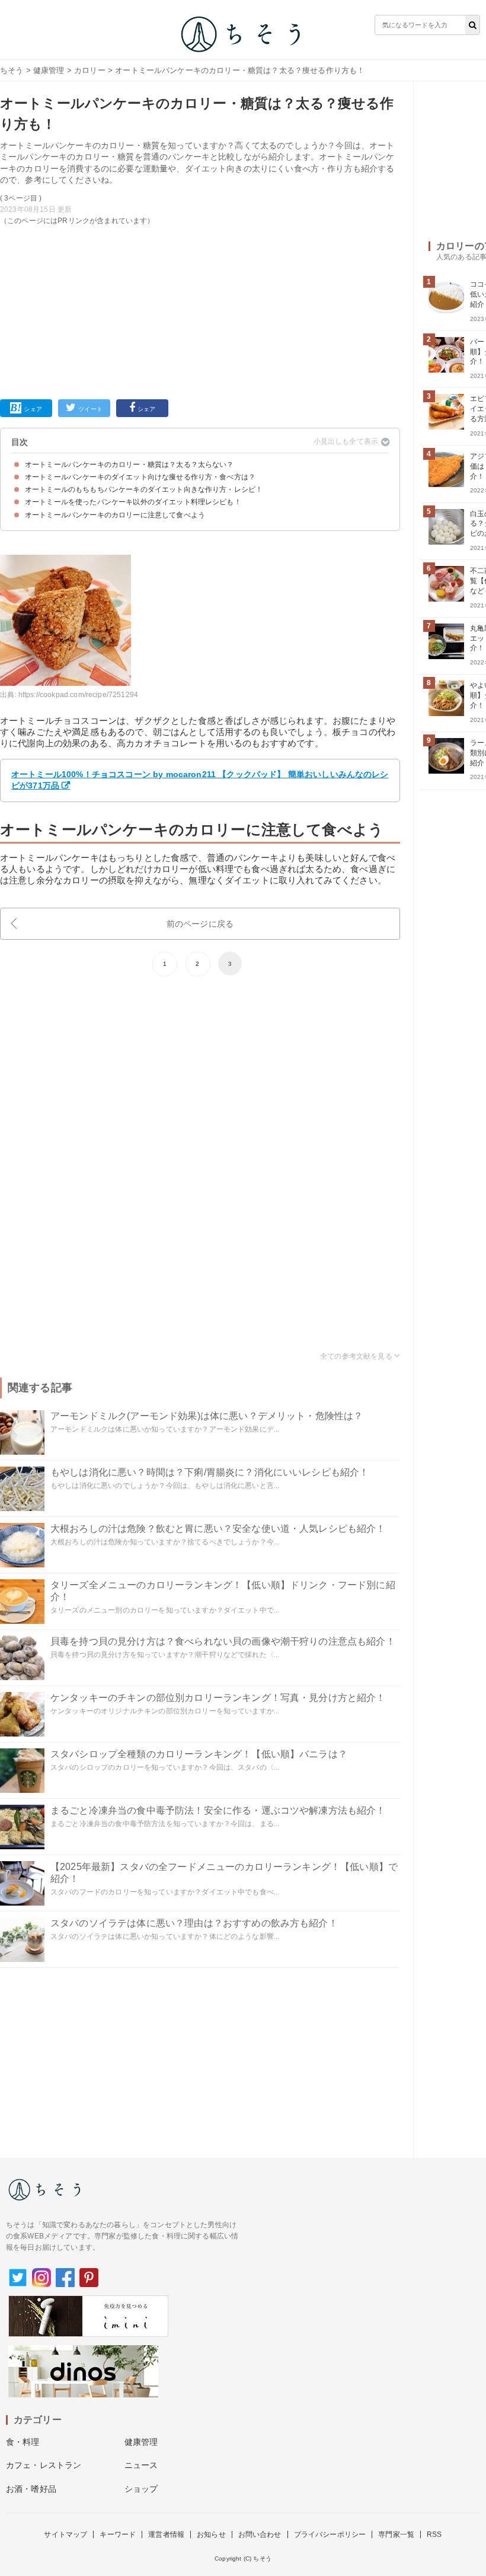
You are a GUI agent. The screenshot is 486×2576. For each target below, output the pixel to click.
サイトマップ (65, 2534)
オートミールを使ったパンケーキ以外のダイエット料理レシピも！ (133, 502)
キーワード (118, 2534)
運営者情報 (166, 2534)
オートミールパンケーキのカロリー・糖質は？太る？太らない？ (130, 465)
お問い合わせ (260, 2534)
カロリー (90, 70)
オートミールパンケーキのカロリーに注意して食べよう (115, 515)
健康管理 (49, 70)
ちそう (12, 70)
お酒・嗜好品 (31, 2489)
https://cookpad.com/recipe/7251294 (78, 695)
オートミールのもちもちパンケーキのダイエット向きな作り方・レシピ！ (144, 489)
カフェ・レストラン (44, 2465)
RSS (434, 2534)
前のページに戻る (200, 924)
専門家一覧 (396, 2534)
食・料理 (23, 2442)
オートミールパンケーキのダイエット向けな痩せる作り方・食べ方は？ (140, 477)
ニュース (141, 2465)
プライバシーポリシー (330, 2534)
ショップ (141, 2489)
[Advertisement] (200, 310)
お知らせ (211, 2534)
